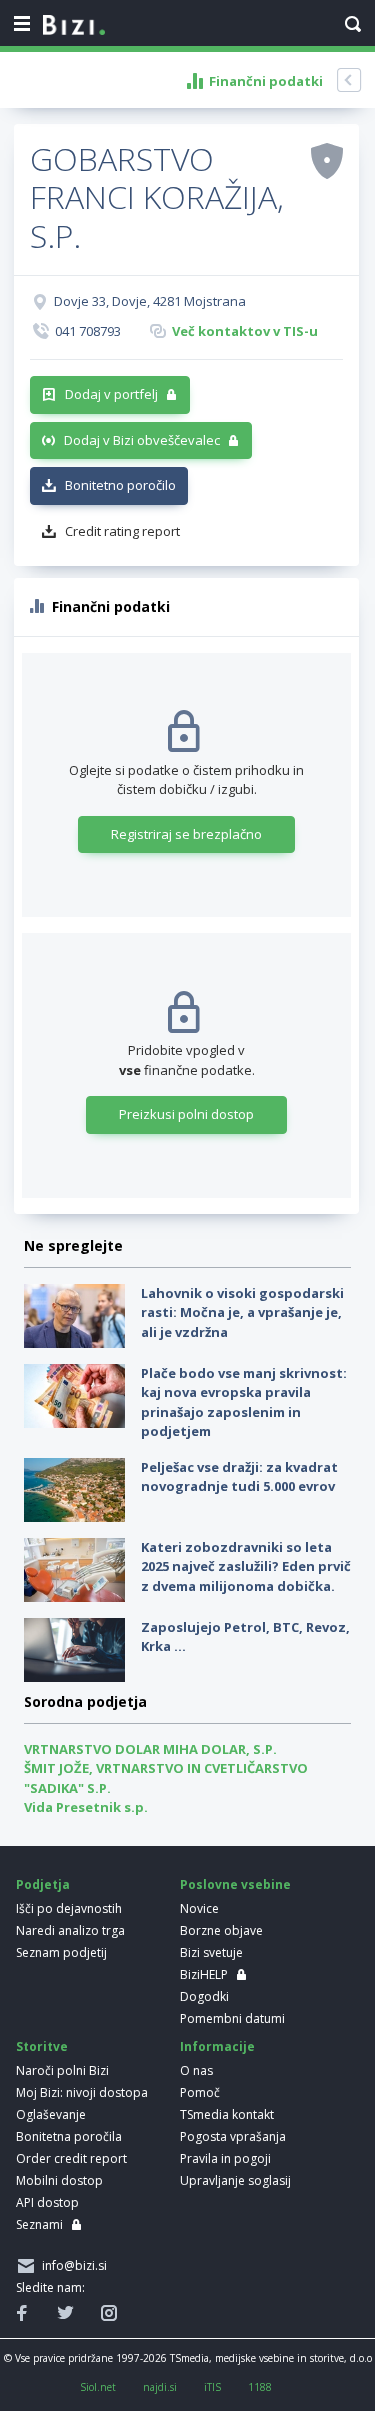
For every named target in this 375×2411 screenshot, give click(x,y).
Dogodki (204, 1996)
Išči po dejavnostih (69, 1908)
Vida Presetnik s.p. (86, 1807)
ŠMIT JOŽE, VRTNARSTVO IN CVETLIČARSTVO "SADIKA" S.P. (166, 1778)
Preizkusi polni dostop (186, 1114)
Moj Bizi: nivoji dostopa (82, 2092)
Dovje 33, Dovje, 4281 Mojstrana (150, 301)
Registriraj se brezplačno (186, 834)
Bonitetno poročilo (120, 485)
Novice (199, 1908)
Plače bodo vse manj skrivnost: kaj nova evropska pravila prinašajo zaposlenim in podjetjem (244, 1402)
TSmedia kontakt (227, 2114)
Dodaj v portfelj (111, 394)
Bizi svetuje (211, 1952)
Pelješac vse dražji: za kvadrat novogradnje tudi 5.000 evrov (239, 1477)
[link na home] (74, 26)
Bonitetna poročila (69, 2136)
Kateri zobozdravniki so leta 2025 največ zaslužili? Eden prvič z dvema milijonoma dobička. (246, 1566)
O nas (196, 2070)
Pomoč (200, 2092)
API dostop (47, 2202)
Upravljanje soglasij (235, 2180)
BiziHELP (204, 1974)
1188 (260, 2387)
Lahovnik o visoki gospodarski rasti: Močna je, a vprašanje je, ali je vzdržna (242, 1312)
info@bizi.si (71, 2265)
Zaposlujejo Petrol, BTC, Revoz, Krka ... (245, 1637)
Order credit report (71, 2158)
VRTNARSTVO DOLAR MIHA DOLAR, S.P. (150, 1749)
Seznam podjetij (61, 1952)
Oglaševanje (51, 2114)
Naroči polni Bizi (62, 2070)
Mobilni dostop (59, 2180)
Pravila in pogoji (225, 2158)
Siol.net (98, 2387)
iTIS (212, 2387)
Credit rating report (122, 531)
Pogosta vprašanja (233, 2136)
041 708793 (88, 331)
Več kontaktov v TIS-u (245, 331)
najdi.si (160, 2387)
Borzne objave (221, 1930)
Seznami (39, 2224)
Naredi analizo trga (70, 1930)
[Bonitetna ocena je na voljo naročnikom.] (327, 160)
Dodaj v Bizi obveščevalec (142, 440)
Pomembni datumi (232, 2018)
